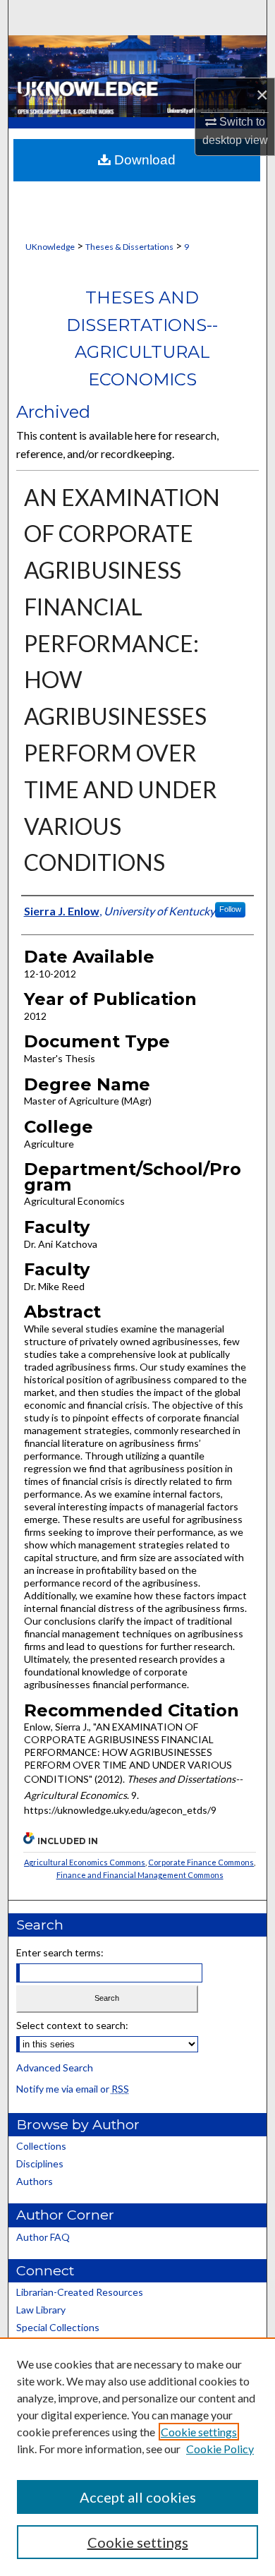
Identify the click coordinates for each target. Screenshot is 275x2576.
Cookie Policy (220, 2449)
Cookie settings (199, 2432)
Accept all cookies (138, 2497)
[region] (137, 2457)
